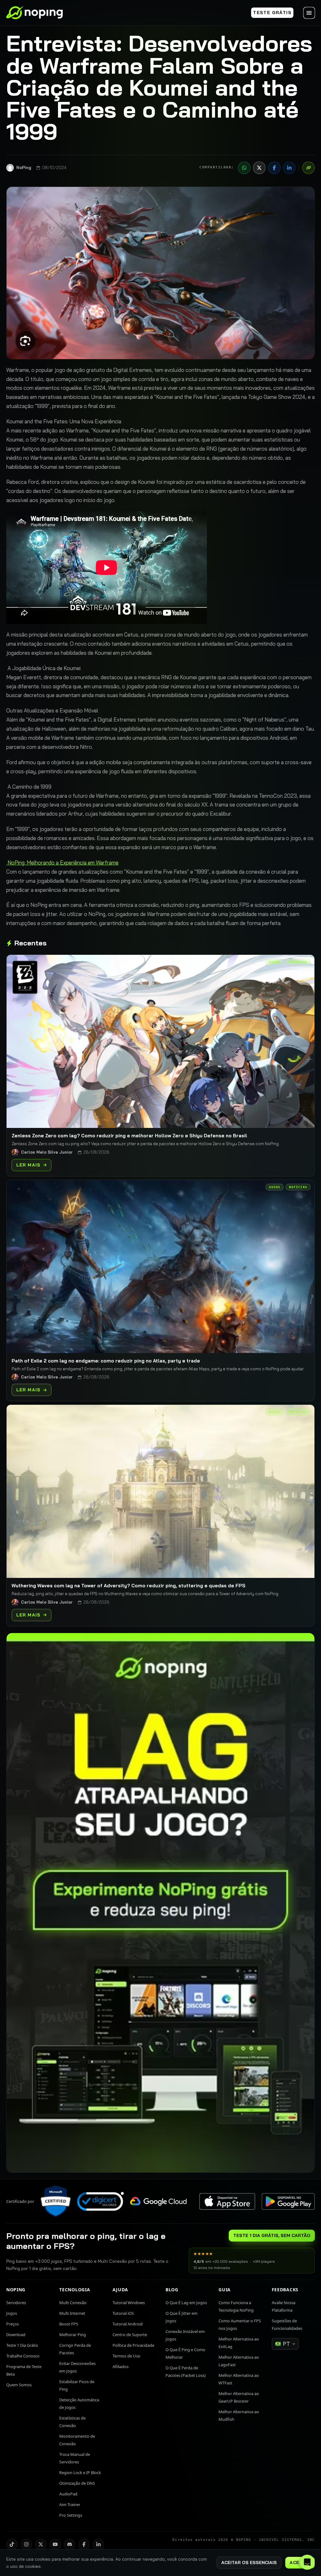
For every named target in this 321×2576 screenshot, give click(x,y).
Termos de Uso (126, 2356)
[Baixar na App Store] (227, 2201)
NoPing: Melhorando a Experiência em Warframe (62, 862)
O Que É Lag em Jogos (186, 2303)
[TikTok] (12, 2544)
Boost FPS (69, 2324)
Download (16, 2335)
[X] (259, 168)
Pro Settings (71, 2515)
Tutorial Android (128, 2324)
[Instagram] (26, 2544)
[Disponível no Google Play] (288, 2201)
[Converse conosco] (307, 2562)
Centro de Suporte (130, 2335)
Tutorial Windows (129, 2303)
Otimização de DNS (77, 2483)
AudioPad (68, 2494)
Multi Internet (72, 2313)
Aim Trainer (70, 2505)
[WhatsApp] (244, 168)
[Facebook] (274, 168)
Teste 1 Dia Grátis (22, 2345)
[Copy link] (308, 168)
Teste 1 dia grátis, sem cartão (272, 2235)
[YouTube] (55, 2544)
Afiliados (121, 2367)
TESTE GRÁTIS (272, 13)
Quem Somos (19, 2385)
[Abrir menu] (309, 13)
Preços (13, 2324)
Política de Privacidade (133, 2345)
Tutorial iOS (123, 2313)
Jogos (12, 2313)
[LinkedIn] (289, 168)
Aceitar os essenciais (249, 2563)
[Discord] (70, 2544)
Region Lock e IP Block (80, 2473)
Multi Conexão (73, 2303)
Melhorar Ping (73, 2335)
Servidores (16, 2303)
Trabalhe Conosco (23, 2356)
